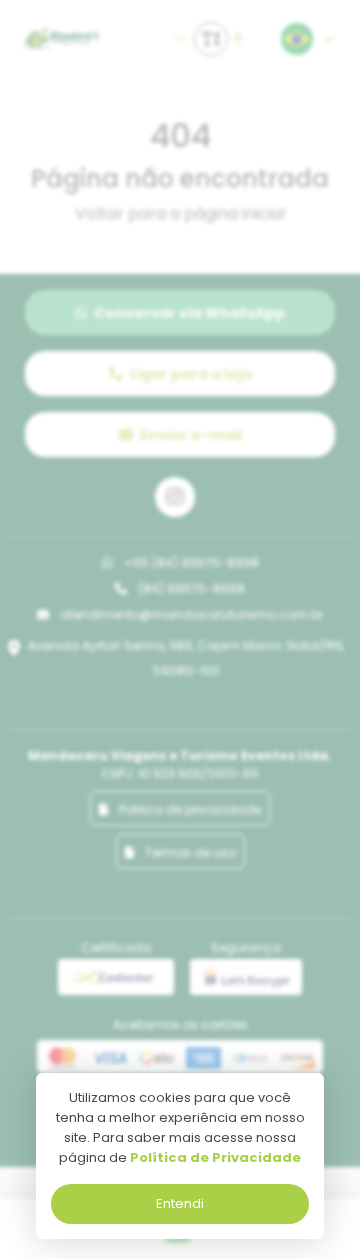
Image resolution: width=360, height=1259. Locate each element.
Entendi (180, 1203)
